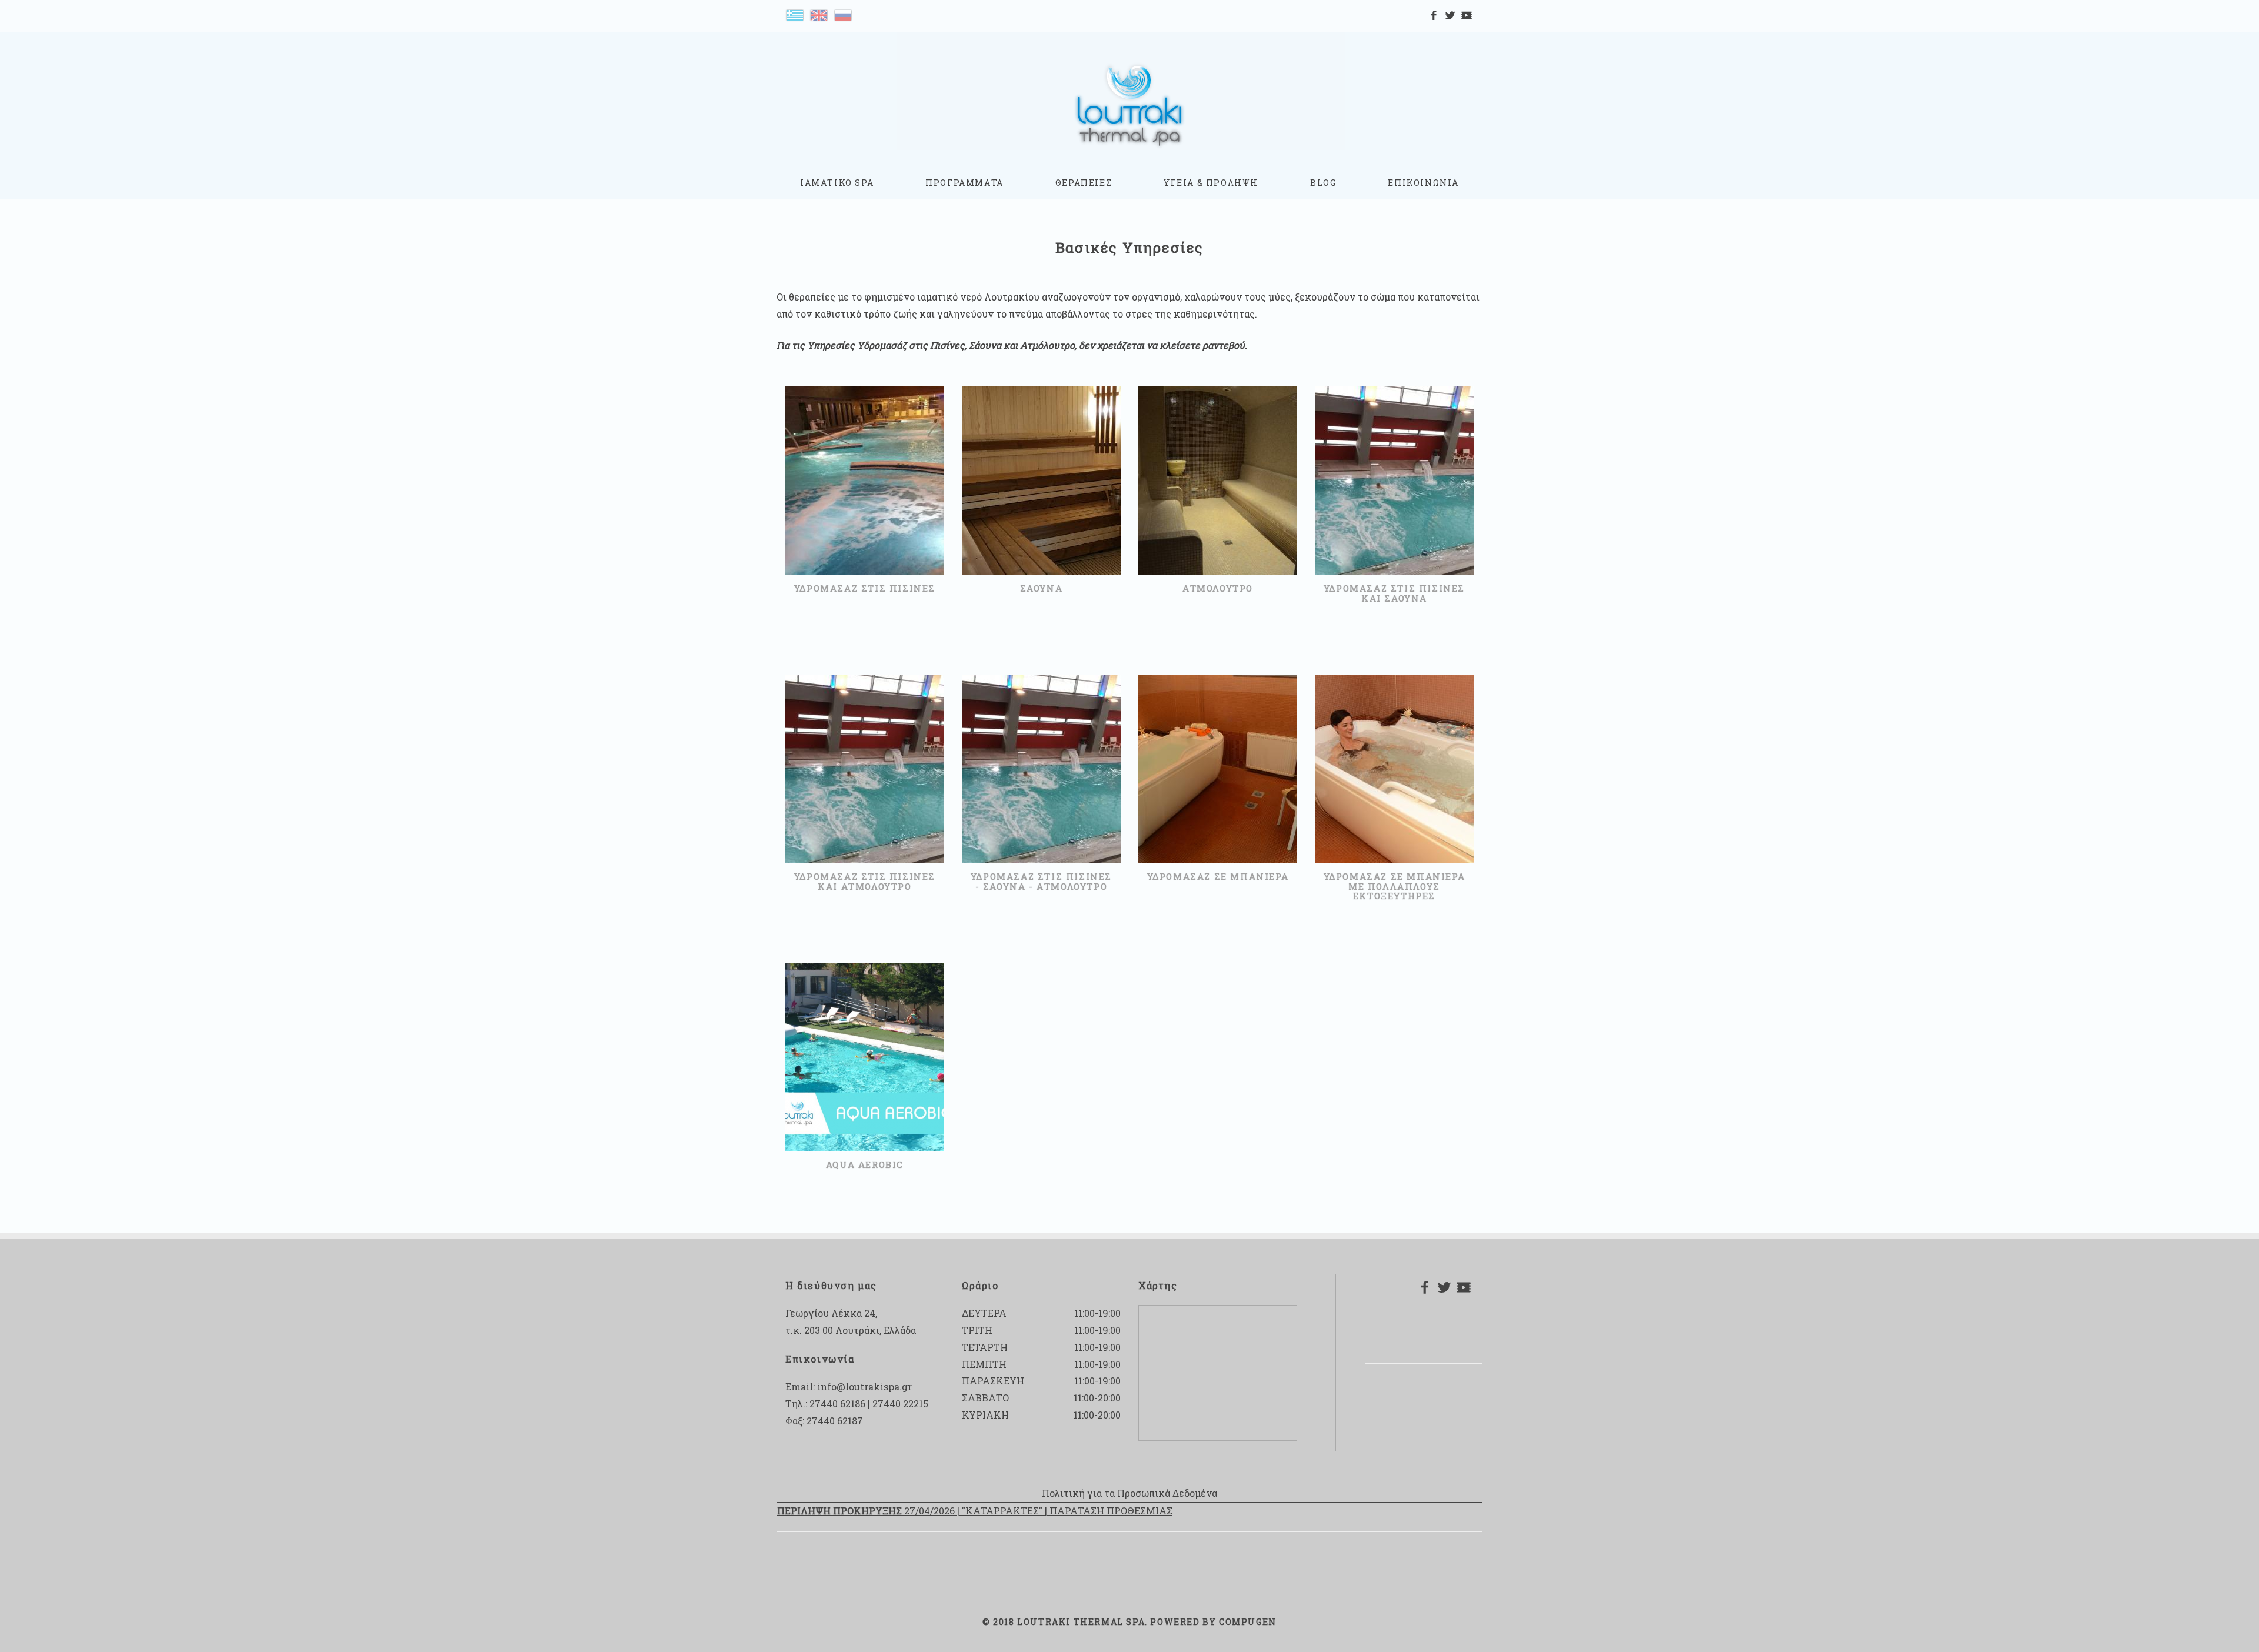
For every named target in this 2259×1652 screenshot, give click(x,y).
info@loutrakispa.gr (864, 1386)
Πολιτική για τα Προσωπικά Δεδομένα (1129, 1493)
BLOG (1323, 183)
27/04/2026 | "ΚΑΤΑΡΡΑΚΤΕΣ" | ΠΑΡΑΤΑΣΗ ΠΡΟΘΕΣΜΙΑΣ (975, 1511)
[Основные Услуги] (843, 14)
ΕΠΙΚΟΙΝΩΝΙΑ (1423, 183)
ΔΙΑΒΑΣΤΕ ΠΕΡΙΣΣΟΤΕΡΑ (860, 504)
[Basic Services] (819, 14)
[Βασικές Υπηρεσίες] (795, 14)
